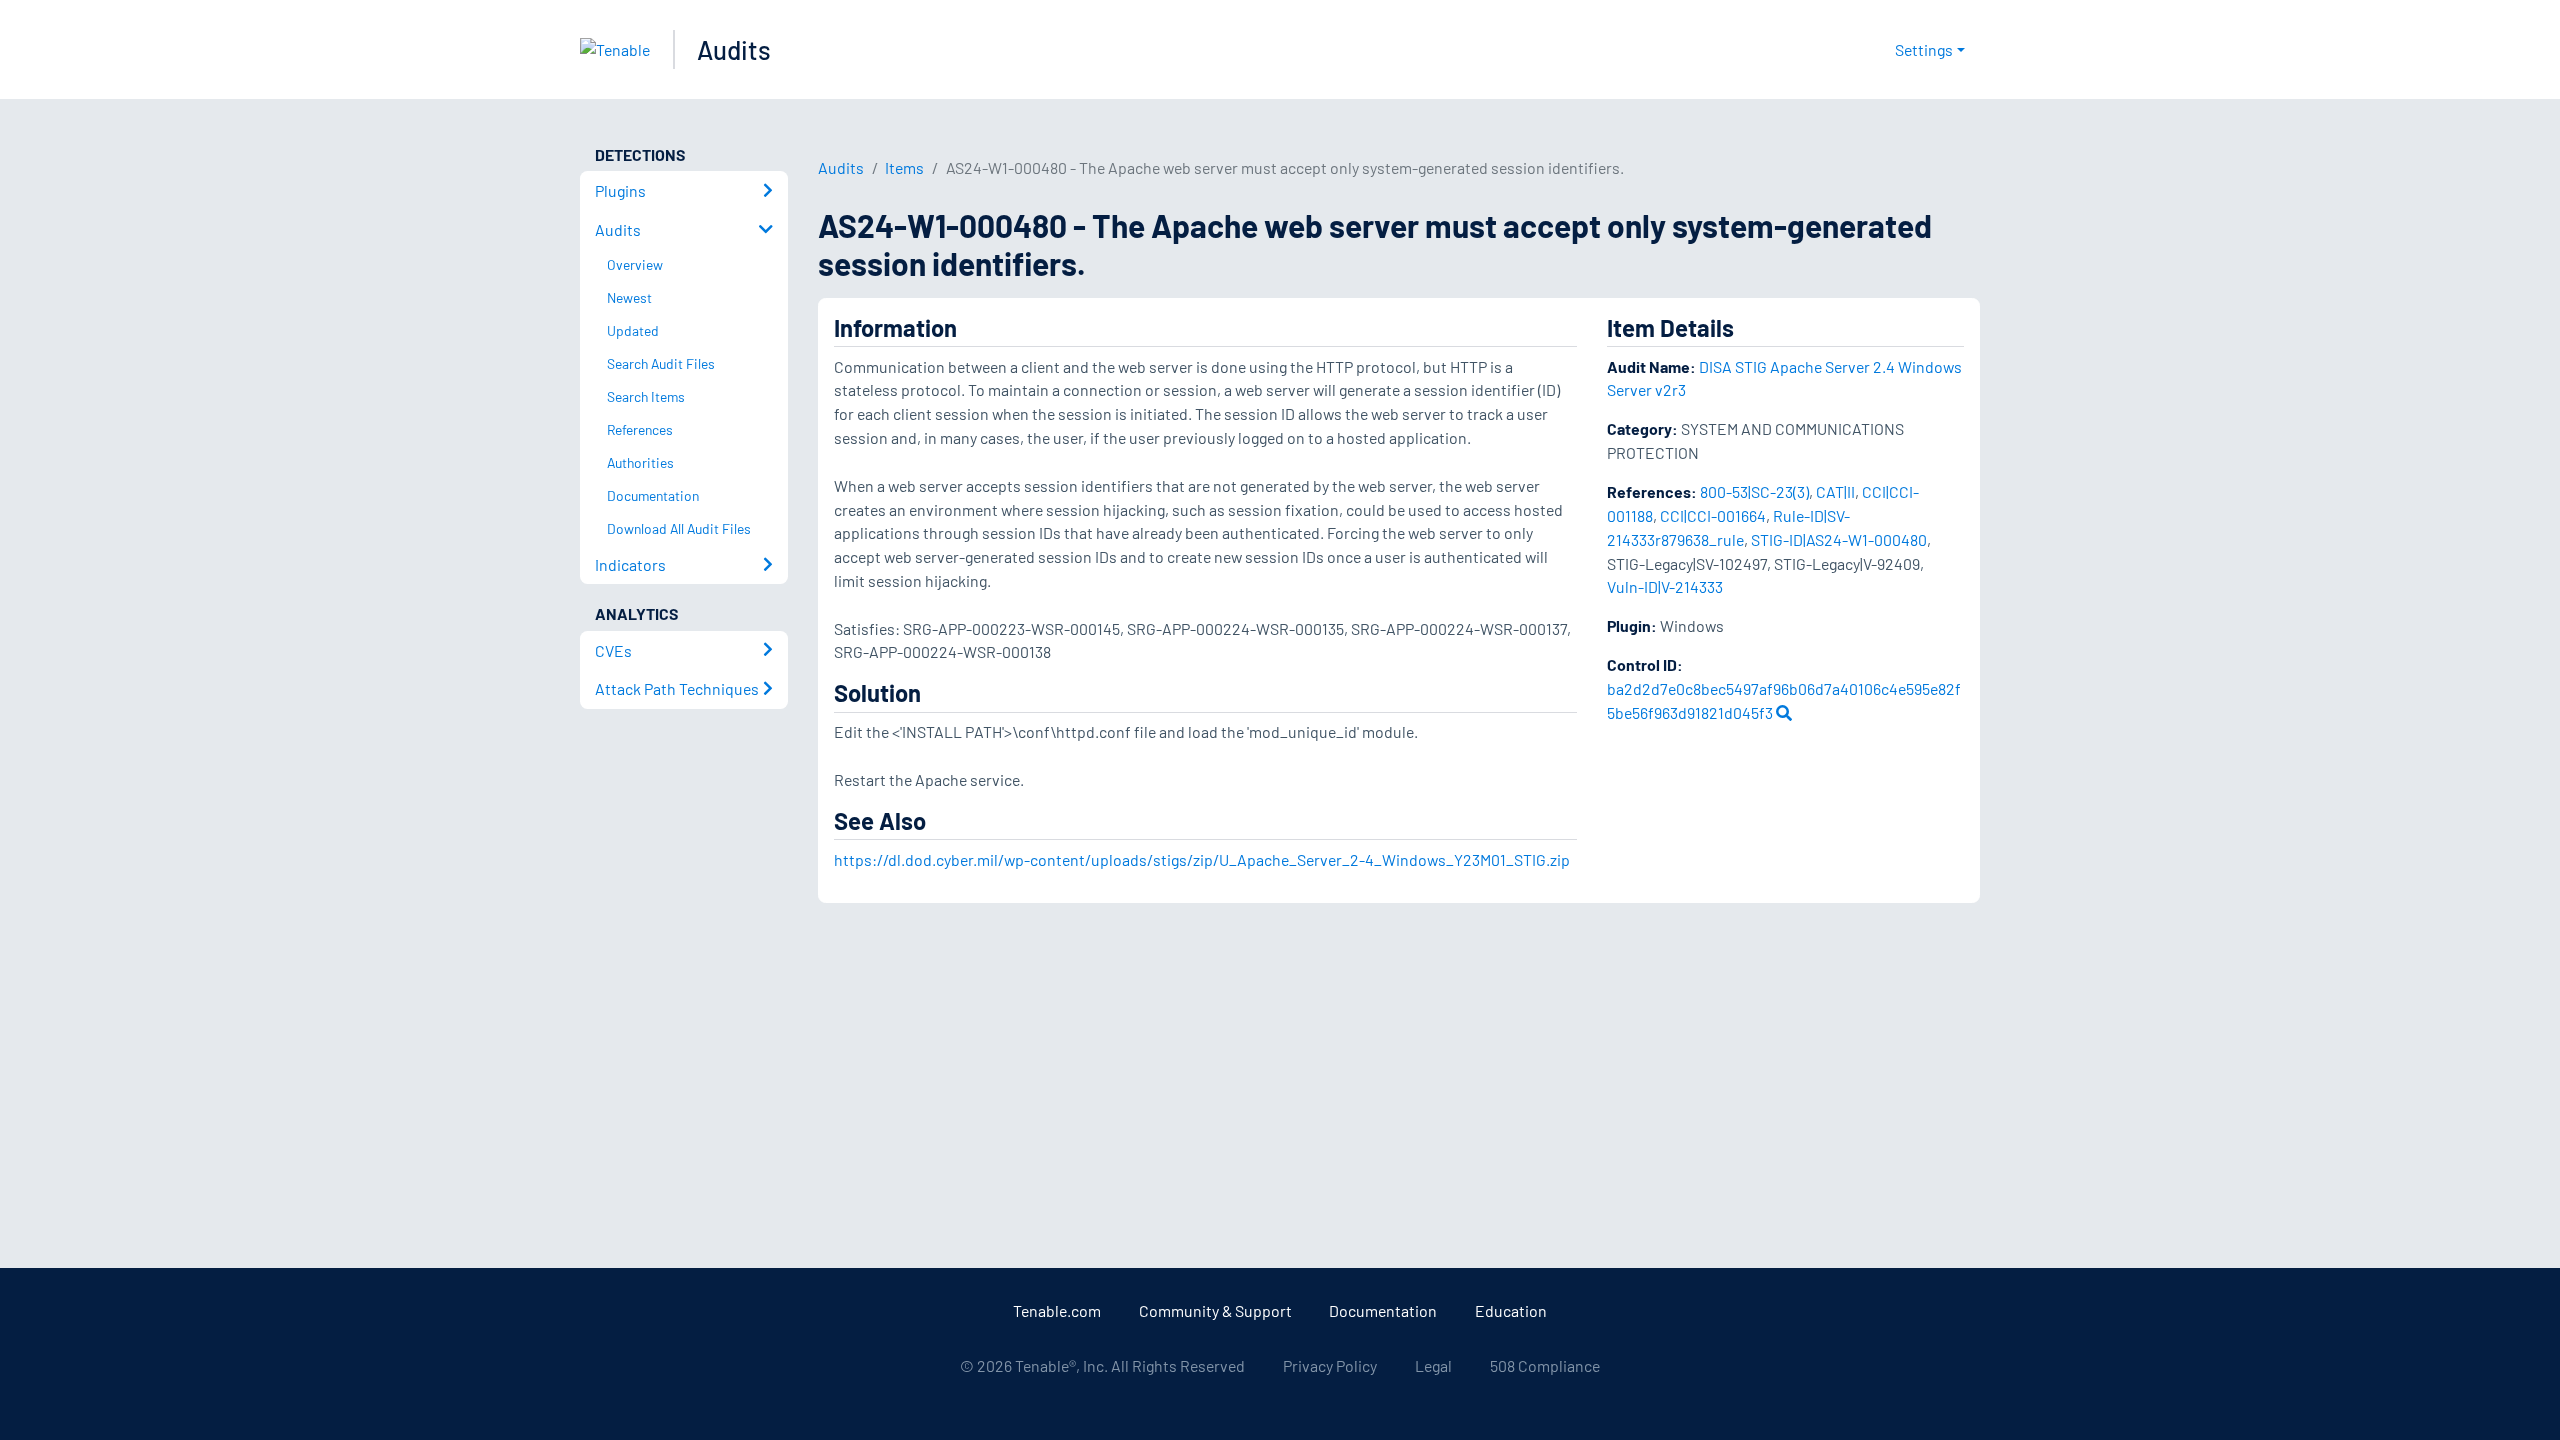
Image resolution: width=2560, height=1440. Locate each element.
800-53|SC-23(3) (1754, 491)
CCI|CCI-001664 (1713, 515)
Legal (1433, 1365)
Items (904, 167)
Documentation (1383, 1310)
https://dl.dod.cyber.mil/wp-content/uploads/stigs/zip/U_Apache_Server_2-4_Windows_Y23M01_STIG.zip (1202, 859)
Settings (1924, 49)
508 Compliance (1545, 1365)
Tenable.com (1057, 1310)
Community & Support (1215, 1310)
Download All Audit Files (679, 528)
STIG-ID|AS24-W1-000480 (1839, 539)
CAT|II (1835, 491)
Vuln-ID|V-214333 (1665, 586)
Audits (734, 49)
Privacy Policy (1330, 1365)
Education (1511, 1310)
